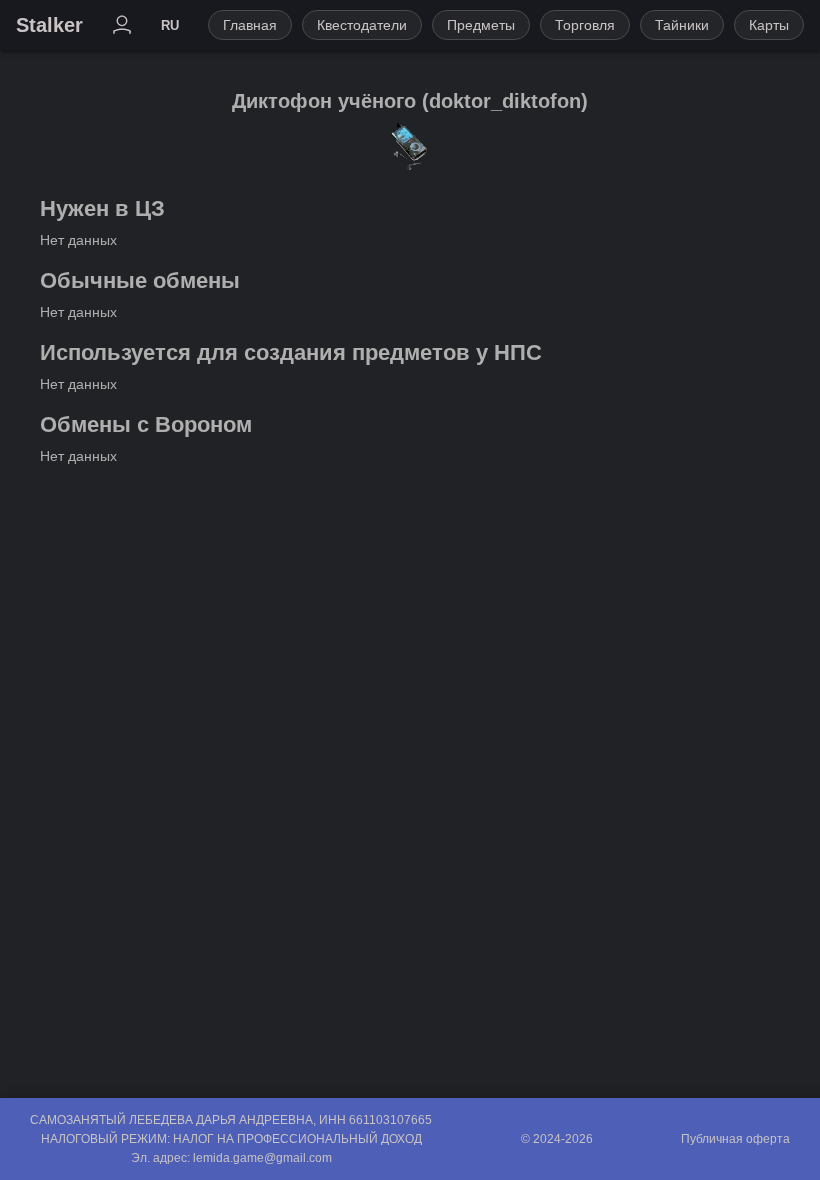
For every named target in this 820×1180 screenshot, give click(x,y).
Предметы (481, 25)
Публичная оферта (735, 1139)
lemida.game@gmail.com (262, 1158)
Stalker (49, 25)
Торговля (585, 25)
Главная (250, 25)
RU (170, 25)
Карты (769, 25)
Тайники (682, 25)
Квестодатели (362, 25)
